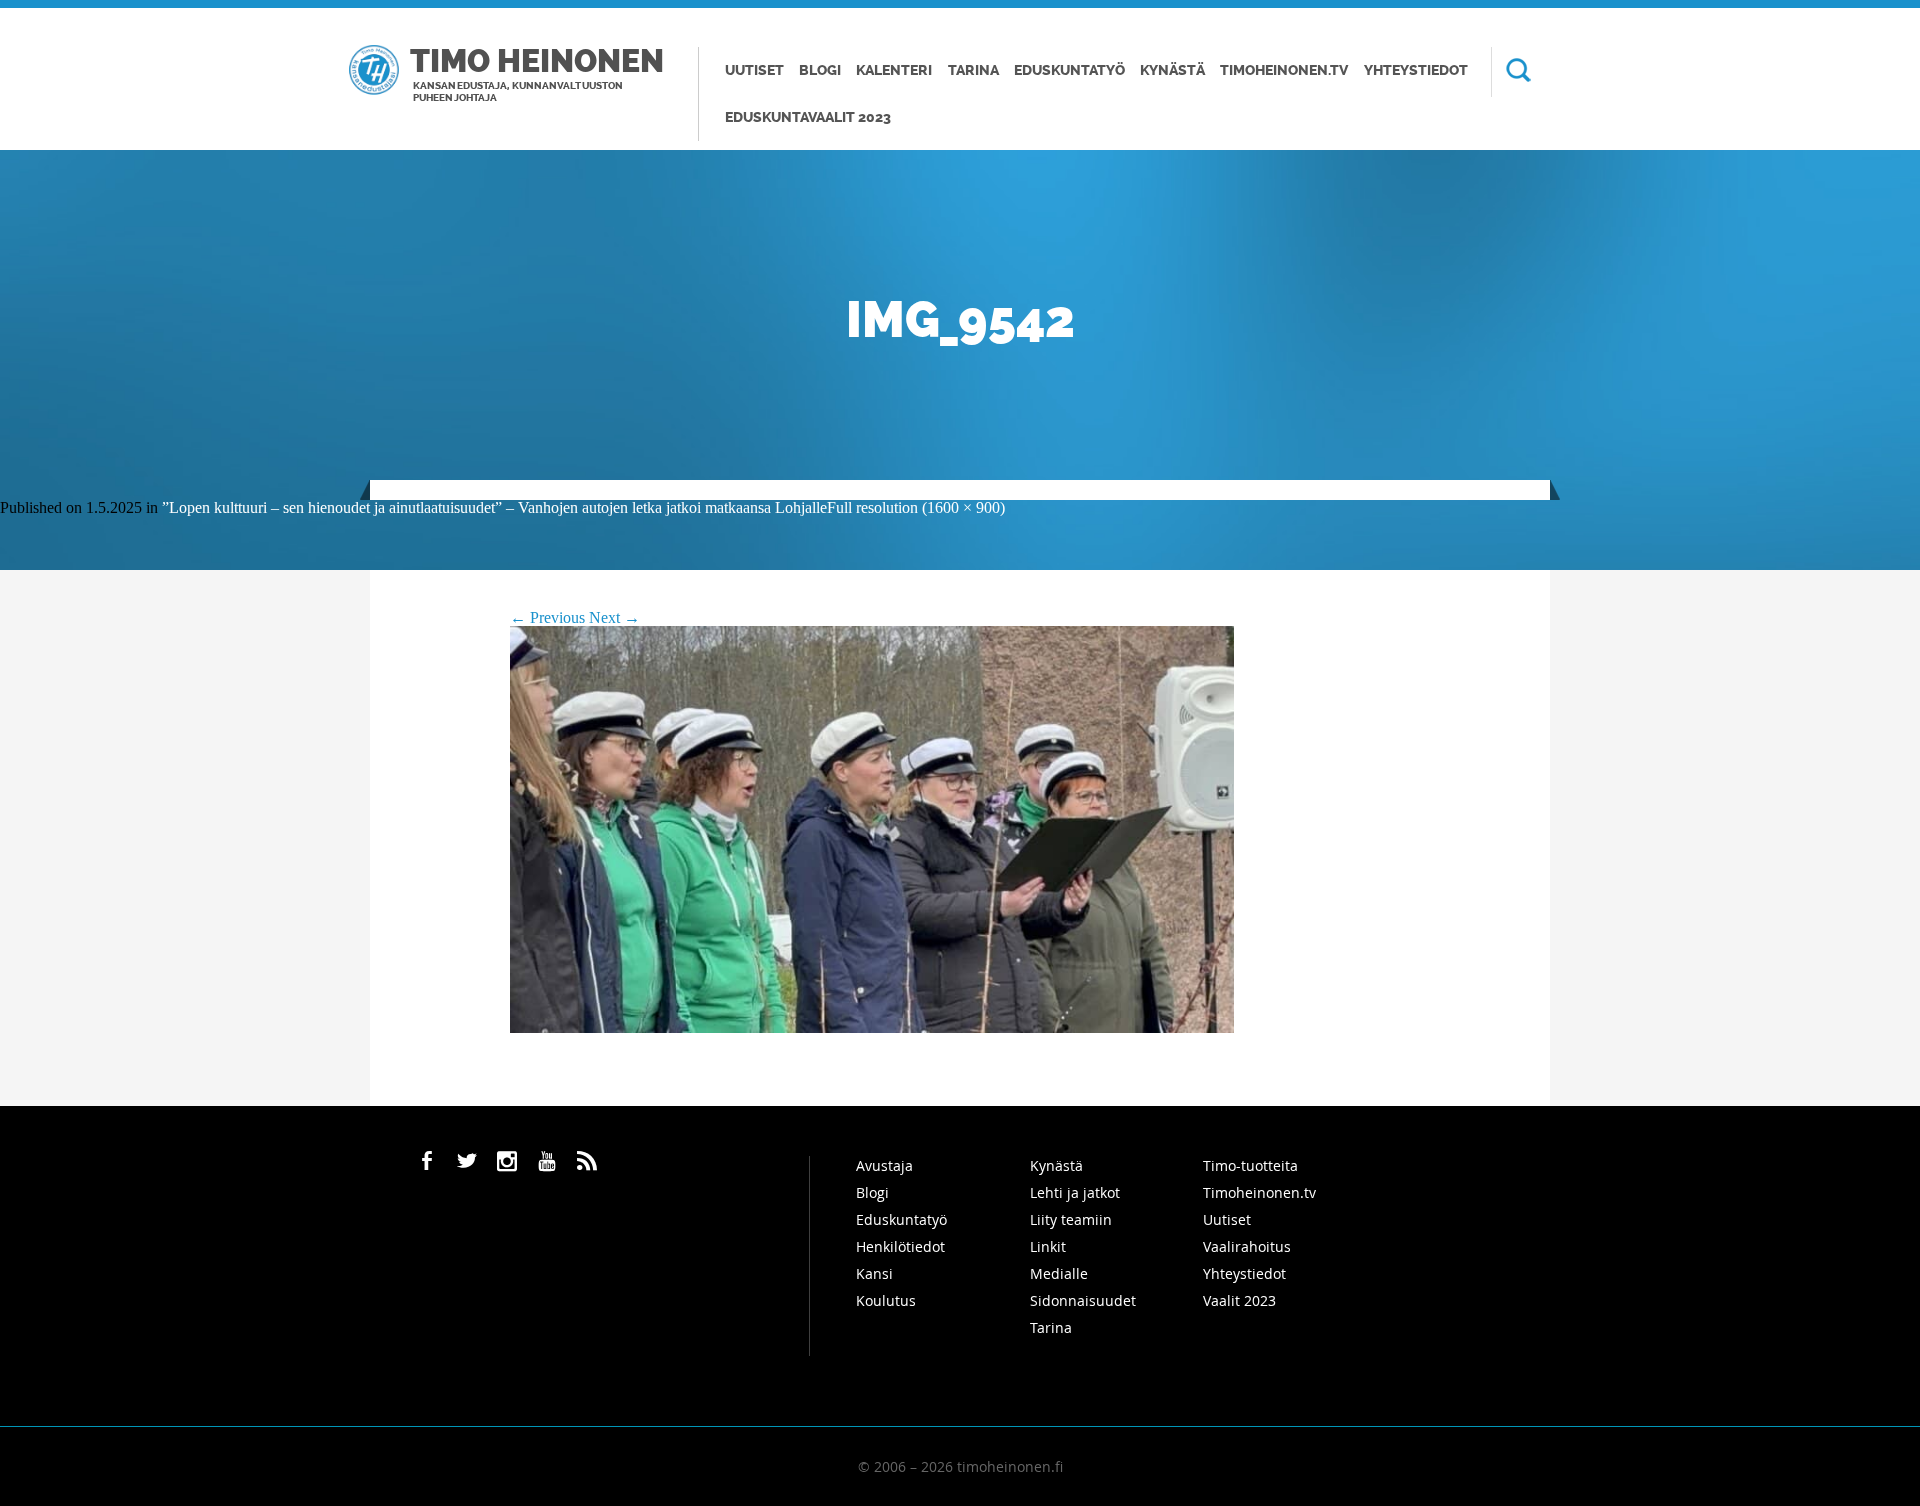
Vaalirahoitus (1247, 1246)
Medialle (1059, 1273)
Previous (547, 617)
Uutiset (754, 70)
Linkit (1048, 1246)
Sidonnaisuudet (1083, 1300)
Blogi (820, 70)
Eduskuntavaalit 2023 (808, 117)
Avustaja (884, 1165)
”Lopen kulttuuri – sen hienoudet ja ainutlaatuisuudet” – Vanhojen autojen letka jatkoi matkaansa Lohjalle (494, 507)
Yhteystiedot (1416, 70)
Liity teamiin (1071, 1219)
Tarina (973, 70)
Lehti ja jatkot (1075, 1192)
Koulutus (886, 1300)
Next (614, 617)
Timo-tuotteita (1250, 1165)
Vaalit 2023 (1239, 1300)
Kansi (874, 1273)
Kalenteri (894, 70)
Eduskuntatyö (1069, 70)
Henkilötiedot (900, 1246)
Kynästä (1172, 70)
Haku (1511, 72)
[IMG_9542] (872, 1027)
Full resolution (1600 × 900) (916, 507)
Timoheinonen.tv (1284, 70)
